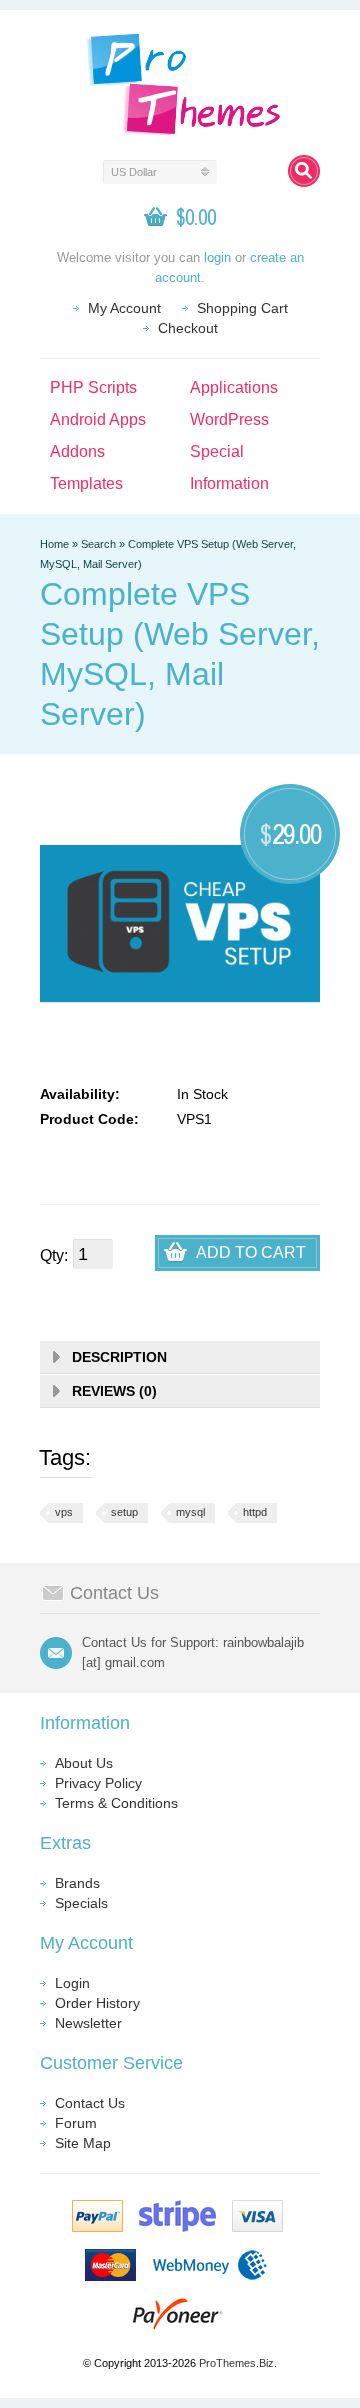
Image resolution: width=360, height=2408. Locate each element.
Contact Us (90, 2103)
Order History (97, 2003)
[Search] (304, 171)
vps (64, 1512)
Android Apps (98, 419)
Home (54, 544)
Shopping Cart (242, 308)
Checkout (188, 328)
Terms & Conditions (116, 1803)
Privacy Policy (98, 1783)
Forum (76, 2123)
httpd (255, 1512)
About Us (84, 1763)
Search (98, 544)
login (217, 257)
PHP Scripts (93, 387)
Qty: (54, 1255)
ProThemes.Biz (236, 2363)
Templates (86, 483)
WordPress (229, 419)
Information (229, 483)
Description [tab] (119, 1357)
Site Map (83, 2143)
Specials (81, 1903)
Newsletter (88, 2023)
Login (72, 1983)
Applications (234, 387)
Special (217, 451)
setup (124, 1512)
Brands (77, 1883)
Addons (77, 451)
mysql (190, 1512)
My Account (124, 308)
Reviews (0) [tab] (114, 1391)
